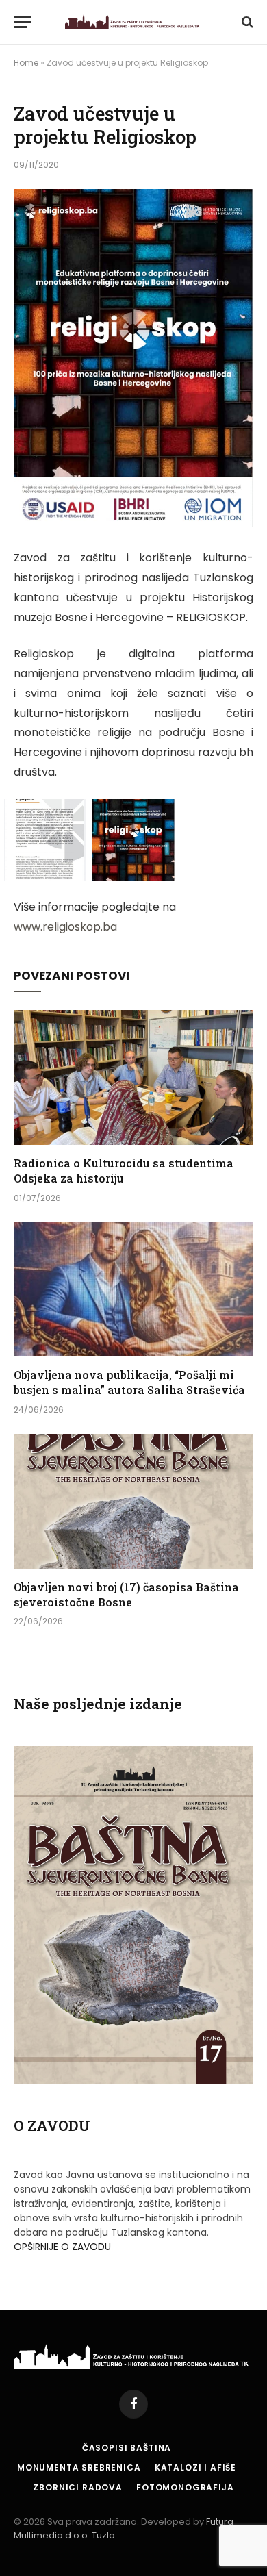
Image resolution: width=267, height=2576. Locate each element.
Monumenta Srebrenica (79, 2467)
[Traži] (246, 22)
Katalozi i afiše (195, 2467)
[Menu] (23, 22)
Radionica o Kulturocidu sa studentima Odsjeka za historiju (124, 1171)
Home (26, 63)
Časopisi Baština (127, 2448)
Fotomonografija (185, 2487)
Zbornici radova (78, 2487)
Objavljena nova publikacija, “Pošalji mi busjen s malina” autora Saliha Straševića (129, 1382)
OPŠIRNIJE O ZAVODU (62, 2247)
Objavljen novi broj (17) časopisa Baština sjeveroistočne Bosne (126, 1594)
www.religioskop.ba (65, 927)
